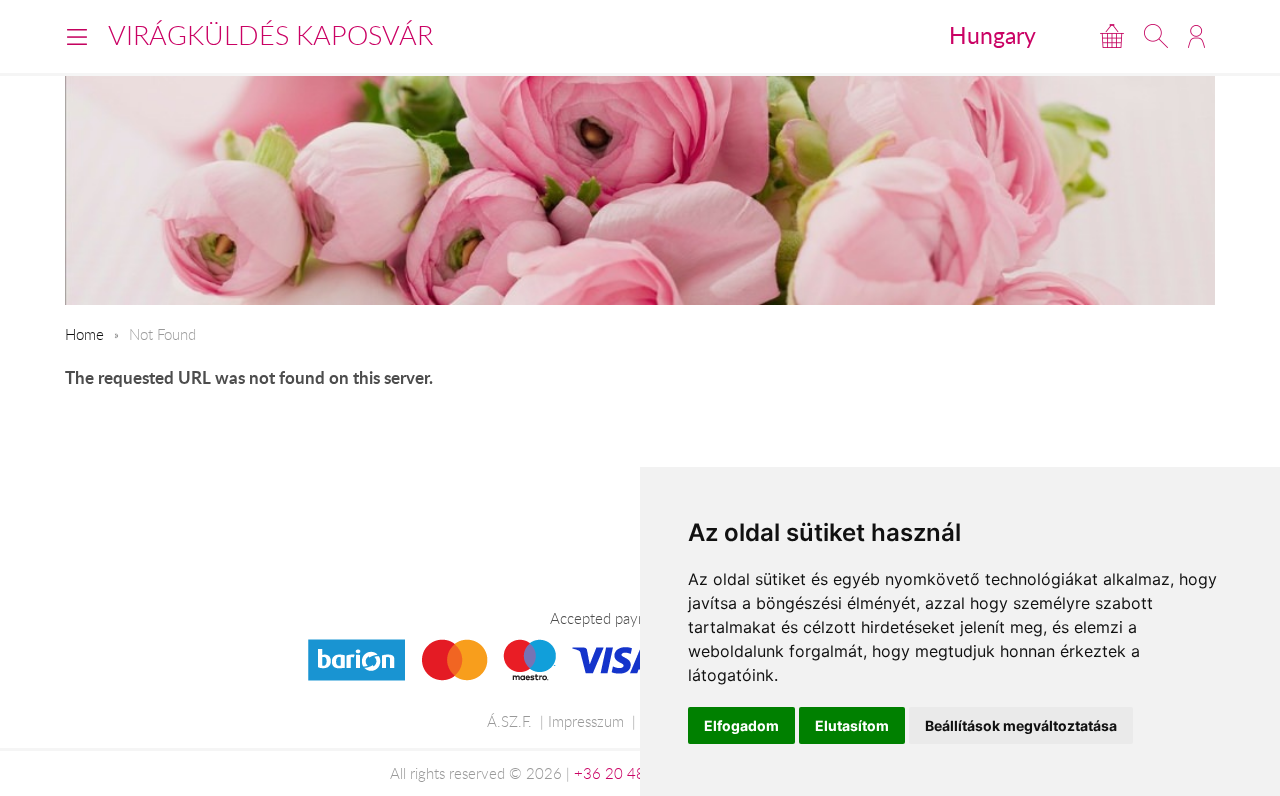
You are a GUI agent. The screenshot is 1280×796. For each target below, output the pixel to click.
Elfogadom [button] (741, 725)
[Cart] (1112, 36)
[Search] (1156, 36)
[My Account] (1196, 36)
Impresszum (586, 721)
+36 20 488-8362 (635, 773)
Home (84, 334)
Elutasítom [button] (852, 725)
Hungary (992, 35)
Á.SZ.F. (509, 721)
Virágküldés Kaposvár (270, 35)
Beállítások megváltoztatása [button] (1021, 725)
